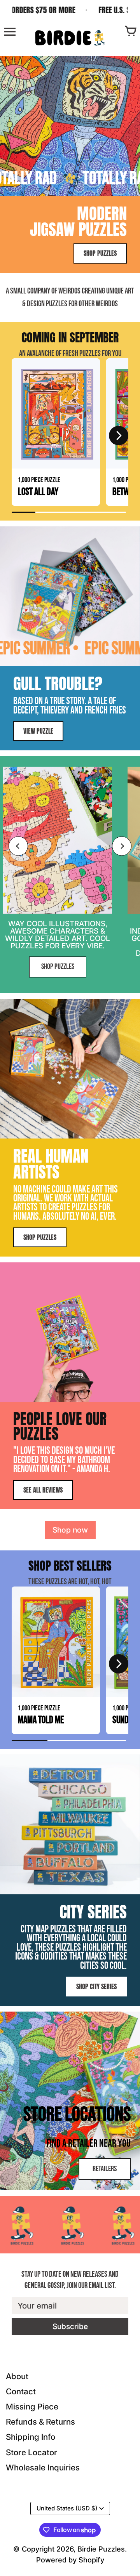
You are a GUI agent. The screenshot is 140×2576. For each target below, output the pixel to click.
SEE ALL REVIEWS (43, 1490)
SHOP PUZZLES (100, 253)
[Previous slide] (18, 846)
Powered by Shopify (70, 2560)
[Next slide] (122, 846)
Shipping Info (31, 2437)
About (17, 2376)
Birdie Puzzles (101, 2549)
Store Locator (31, 2452)
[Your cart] (130, 32)
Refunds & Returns (40, 2422)
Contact (21, 2391)
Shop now (70, 1530)
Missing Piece (32, 2407)
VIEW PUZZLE (38, 731)
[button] (21, 436)
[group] (56, 432)
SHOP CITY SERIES (96, 1986)
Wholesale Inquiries (43, 2468)
